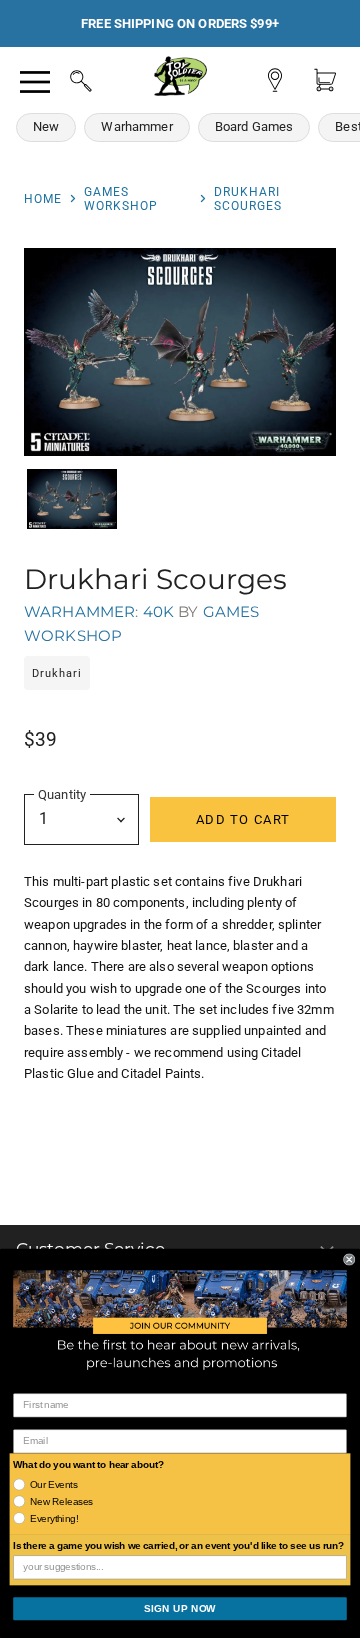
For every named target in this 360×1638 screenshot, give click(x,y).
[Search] (62, 78)
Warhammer (136, 126)
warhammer (79, 611)
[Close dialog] (349, 1259)
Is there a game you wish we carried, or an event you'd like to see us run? (178, 1546)
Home (43, 199)
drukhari (57, 673)
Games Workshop (121, 199)
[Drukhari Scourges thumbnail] (72, 499)
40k (158, 611)
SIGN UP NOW (180, 1608)
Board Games (254, 126)
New (46, 126)
